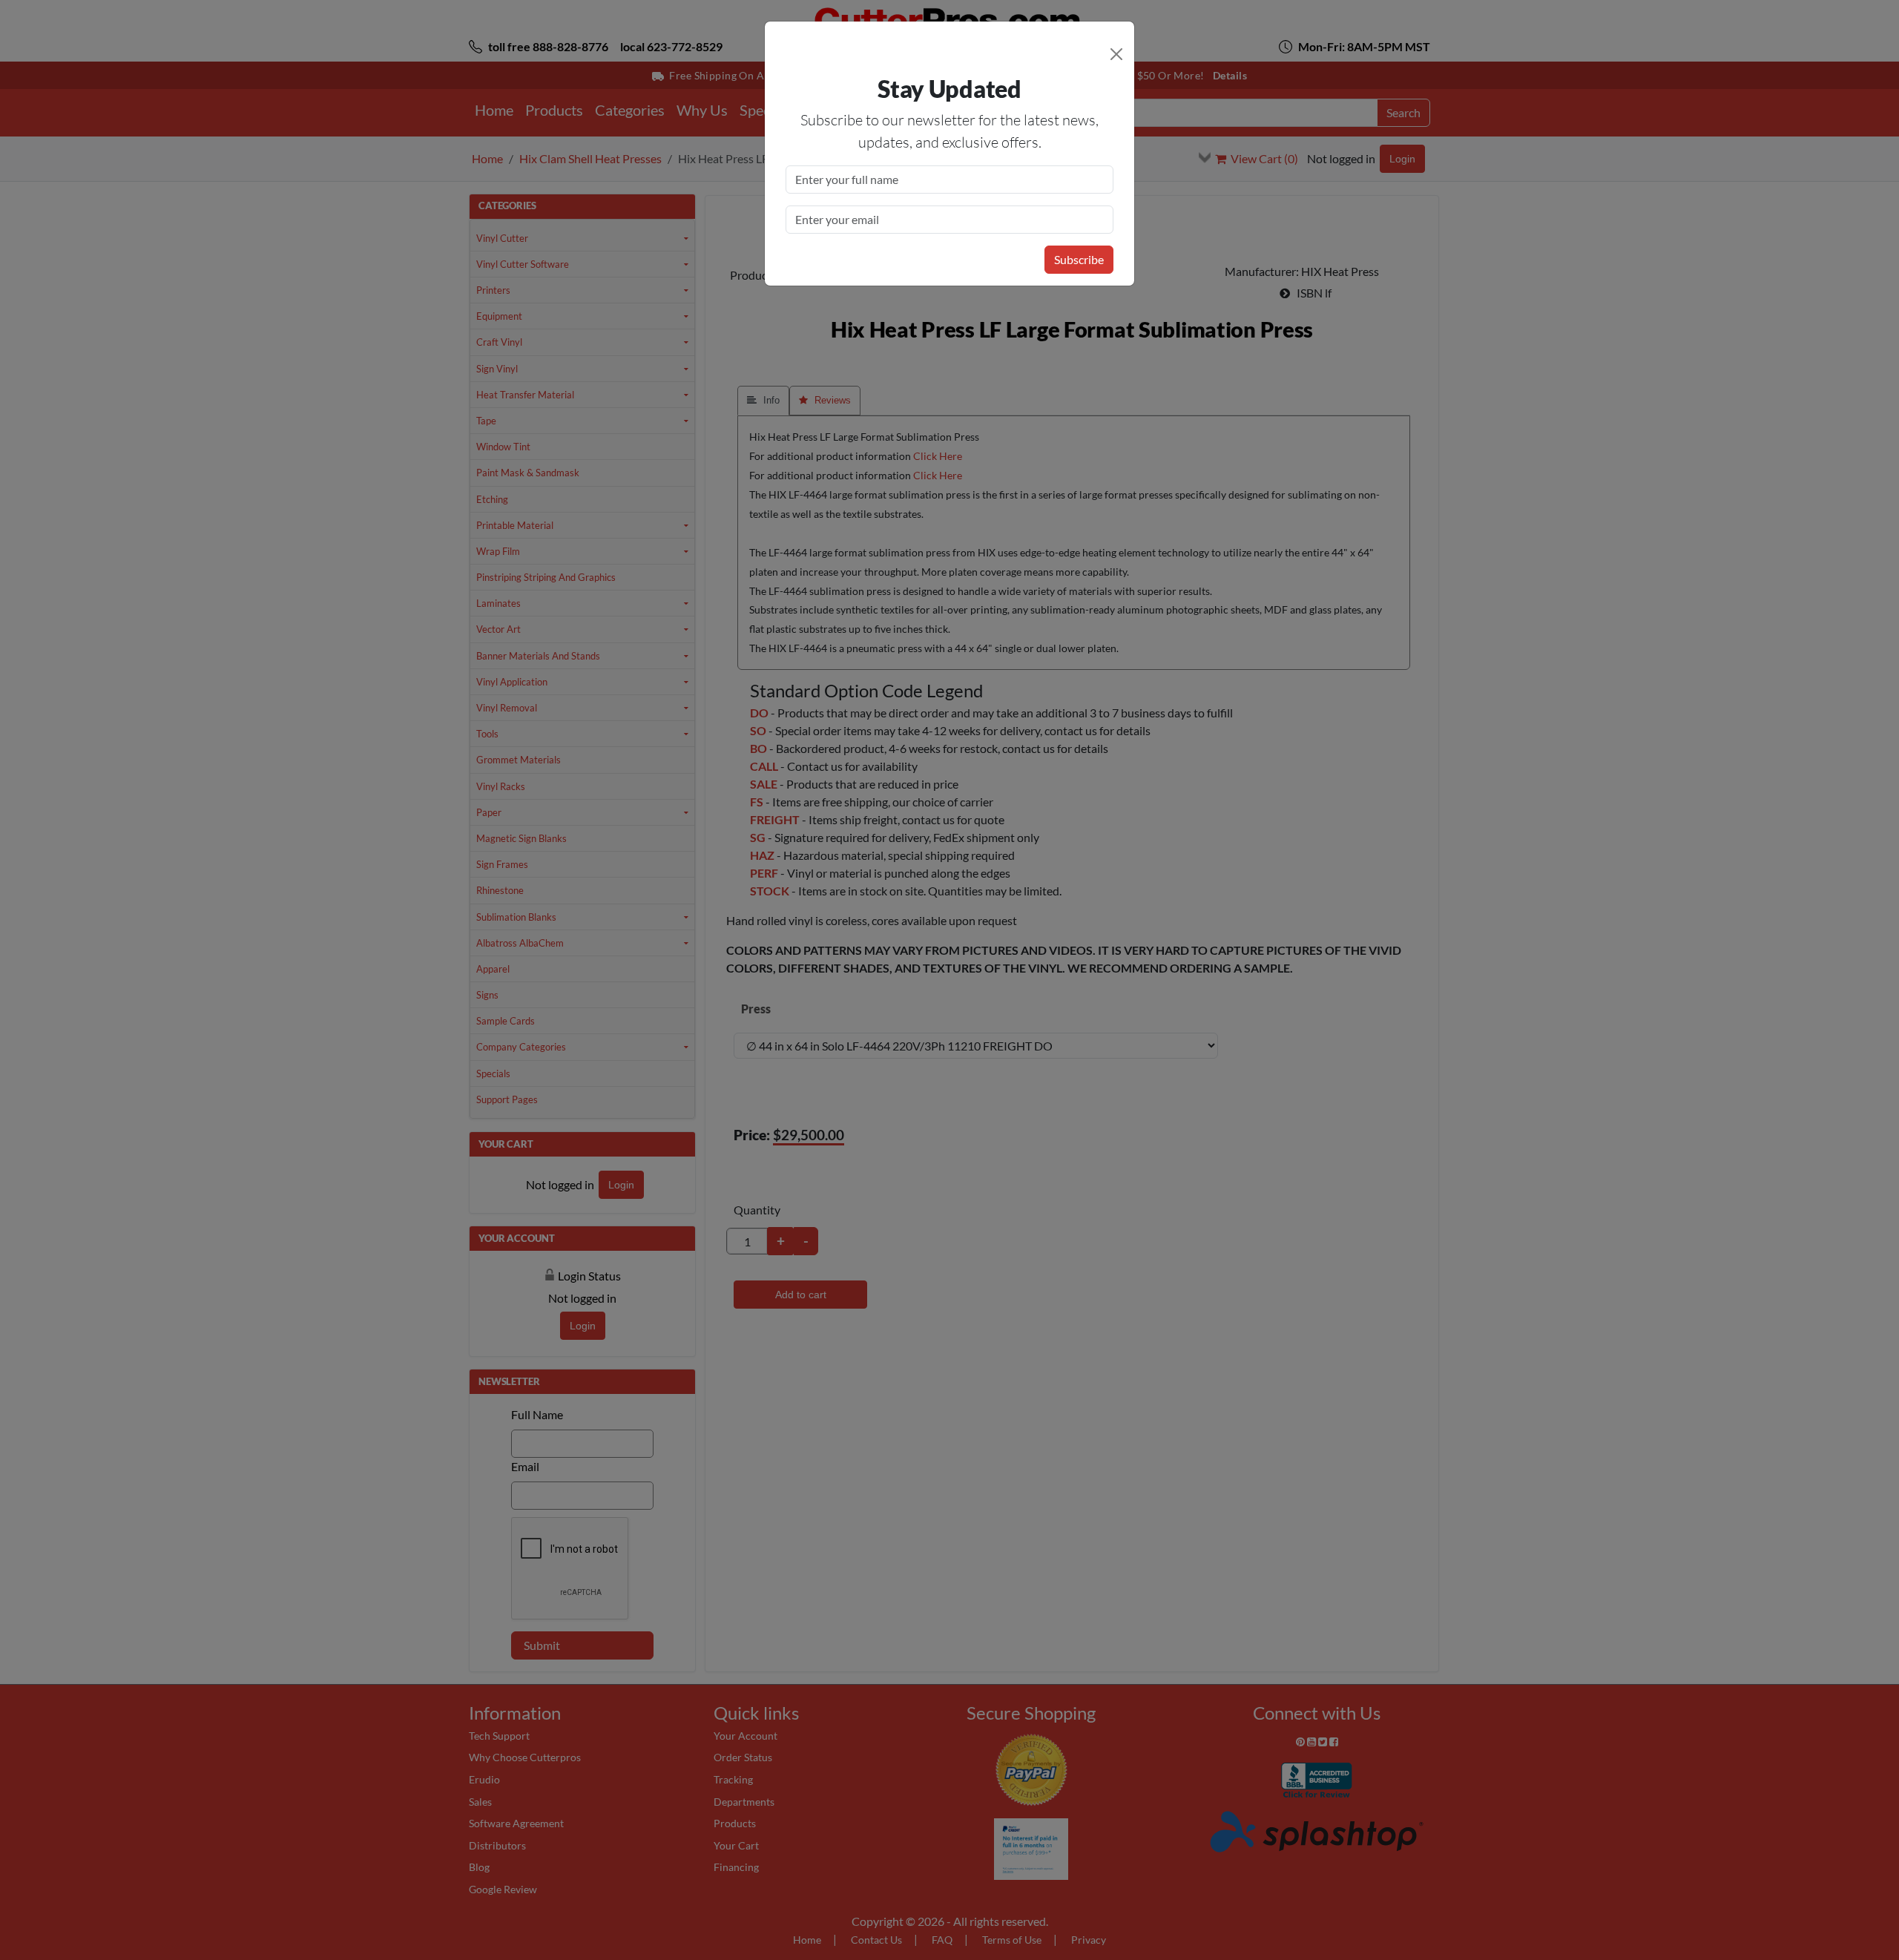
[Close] (1116, 54)
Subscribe (1079, 259)
